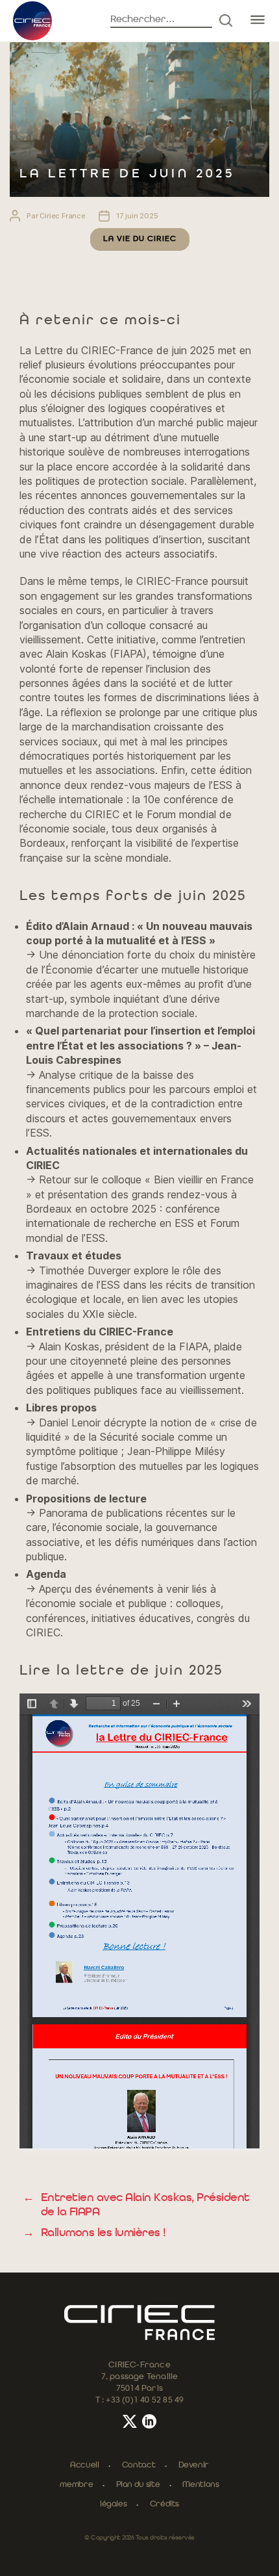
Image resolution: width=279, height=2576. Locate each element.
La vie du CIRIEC (140, 239)
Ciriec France (63, 216)
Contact (139, 2465)
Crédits (164, 2504)
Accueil (84, 2465)
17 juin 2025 (137, 216)
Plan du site (138, 2485)
